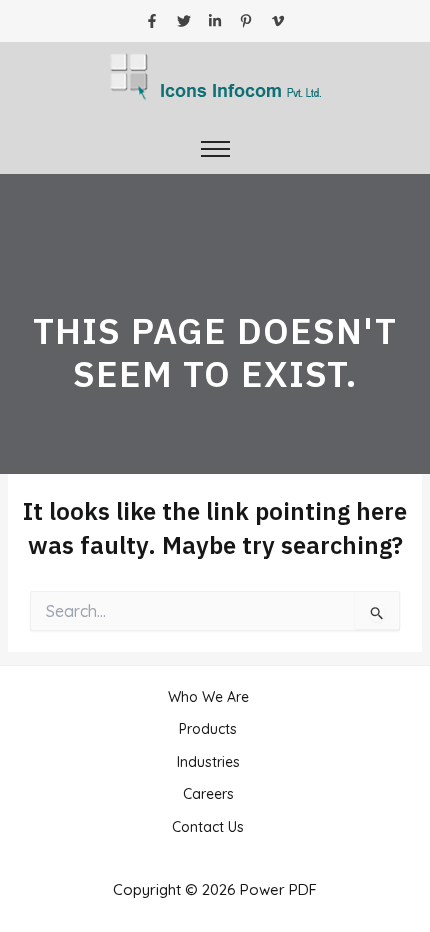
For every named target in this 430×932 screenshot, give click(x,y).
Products (208, 729)
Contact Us (208, 827)
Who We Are (208, 697)
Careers (208, 794)
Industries (208, 762)
